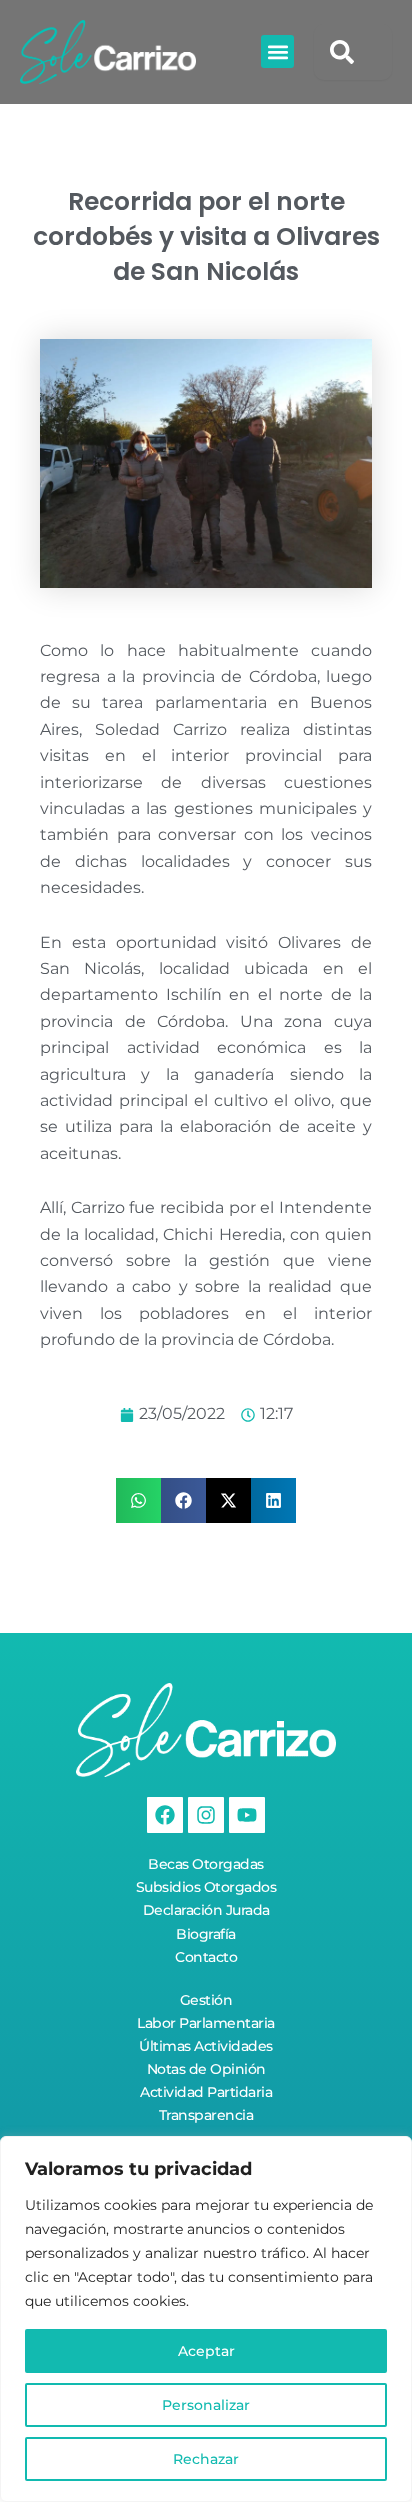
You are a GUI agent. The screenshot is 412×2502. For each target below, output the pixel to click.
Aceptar (206, 2351)
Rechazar (206, 2459)
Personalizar (206, 2405)
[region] (206, 2319)
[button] (277, 51)
